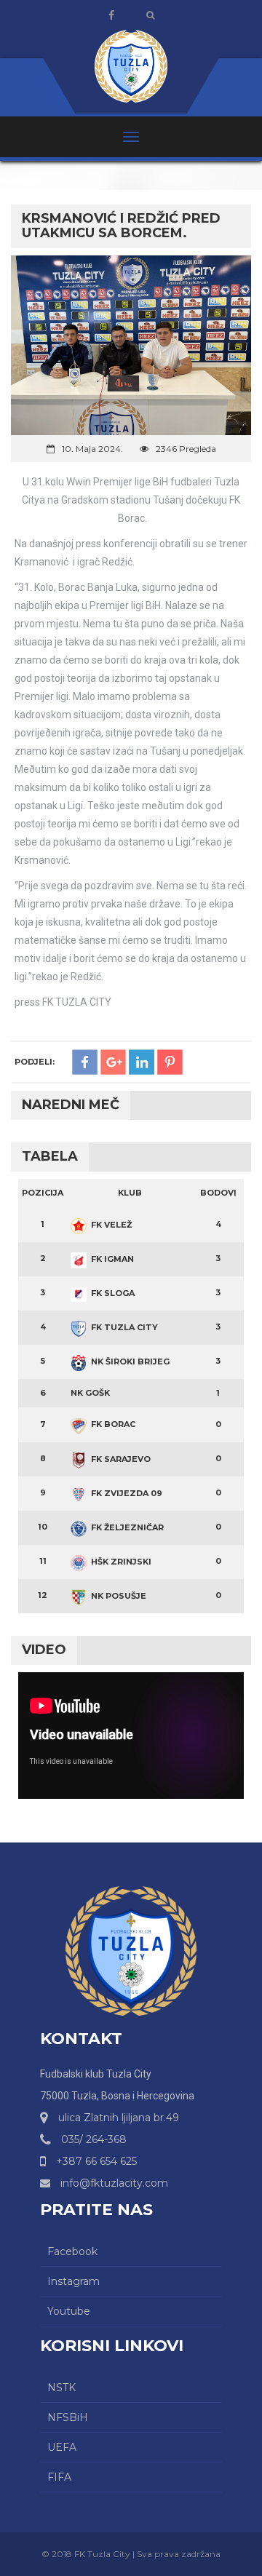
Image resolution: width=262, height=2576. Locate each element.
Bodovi (218, 1193)
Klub (130, 1193)
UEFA (62, 2447)
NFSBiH (68, 2417)
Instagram (74, 2281)
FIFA (59, 2477)
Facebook (72, 2251)
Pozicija (43, 1193)
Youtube (69, 2311)
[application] (131, 1736)
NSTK (61, 2388)
